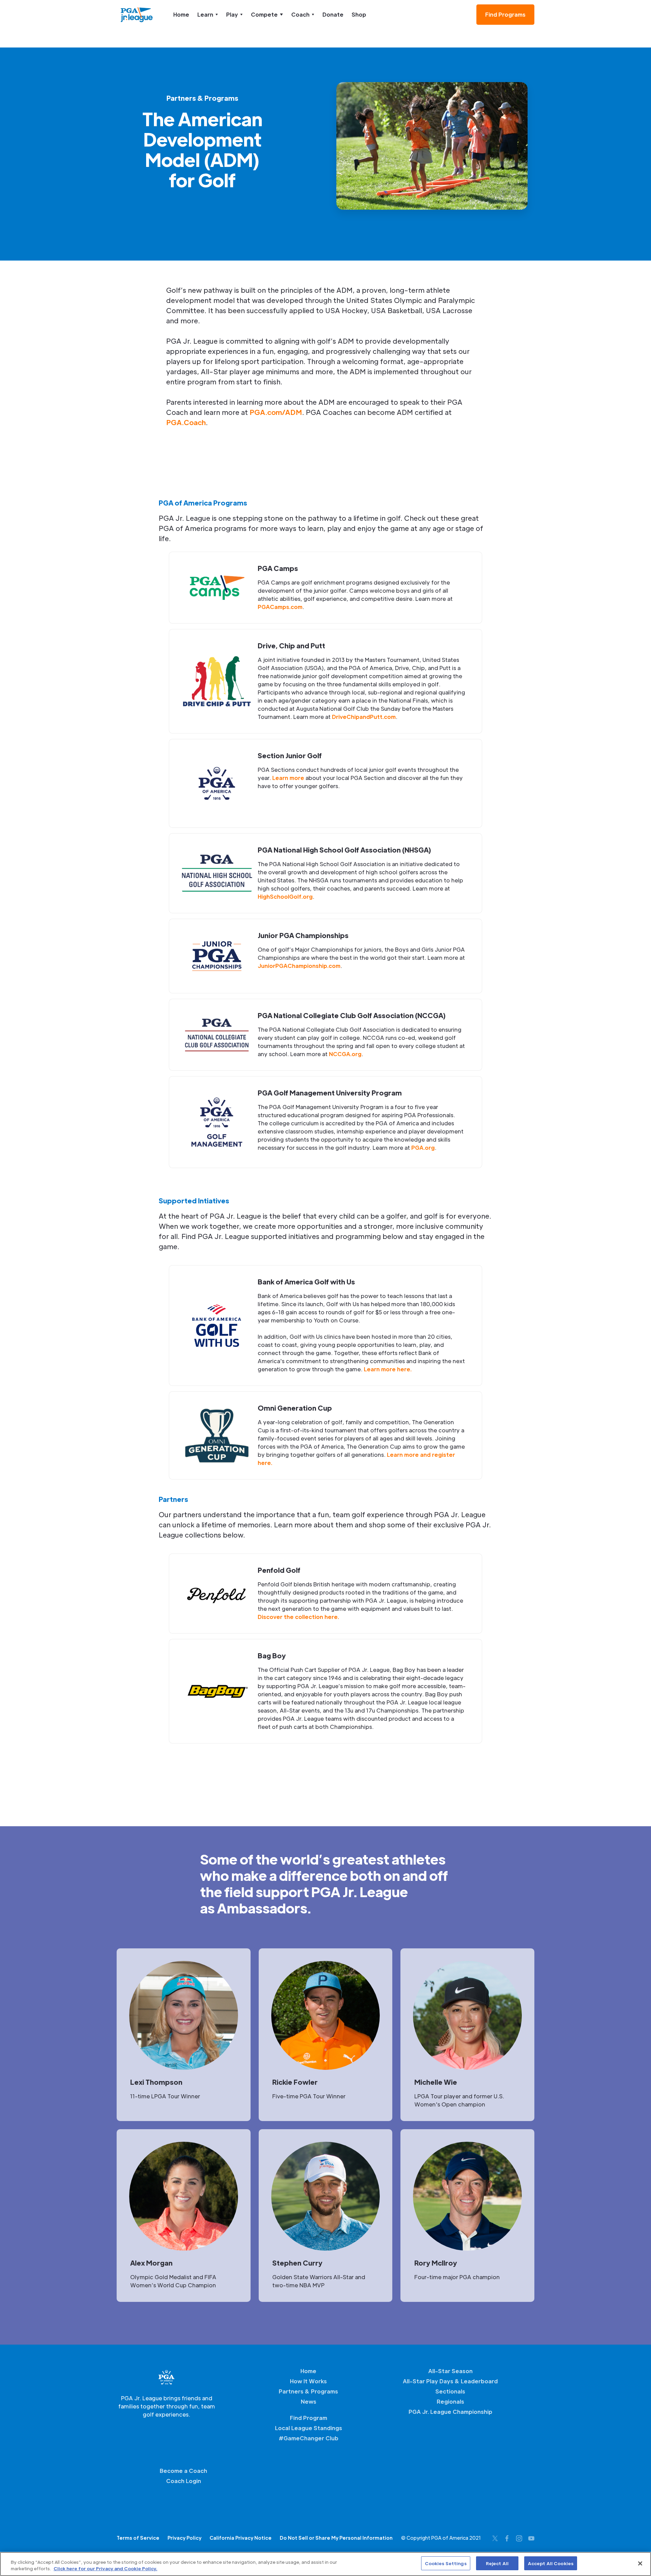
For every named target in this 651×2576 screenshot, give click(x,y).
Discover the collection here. (298, 1617)
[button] (208, 15)
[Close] (640, 2563)
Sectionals (450, 2391)
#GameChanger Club (309, 2438)
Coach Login (184, 2481)
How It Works (308, 2381)
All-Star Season (450, 2371)
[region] (325, 2564)
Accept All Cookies (551, 2563)
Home (181, 14)
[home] (137, 15)
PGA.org (423, 1148)
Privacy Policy (184, 2538)
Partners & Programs (308, 2391)
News (309, 2401)
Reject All (497, 2563)
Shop (359, 14)
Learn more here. (388, 1369)
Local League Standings (309, 2428)
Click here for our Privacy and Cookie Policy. (105, 2569)
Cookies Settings (446, 2563)
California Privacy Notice (241, 2538)
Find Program (309, 2418)
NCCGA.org (345, 1054)
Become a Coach (183, 2471)
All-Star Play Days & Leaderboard (450, 2381)
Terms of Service (138, 2538)
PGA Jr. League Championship (450, 2412)
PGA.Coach (186, 422)
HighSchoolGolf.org (285, 896)
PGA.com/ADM (276, 412)
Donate (333, 14)
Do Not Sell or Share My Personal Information (336, 2538)
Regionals (450, 2401)
